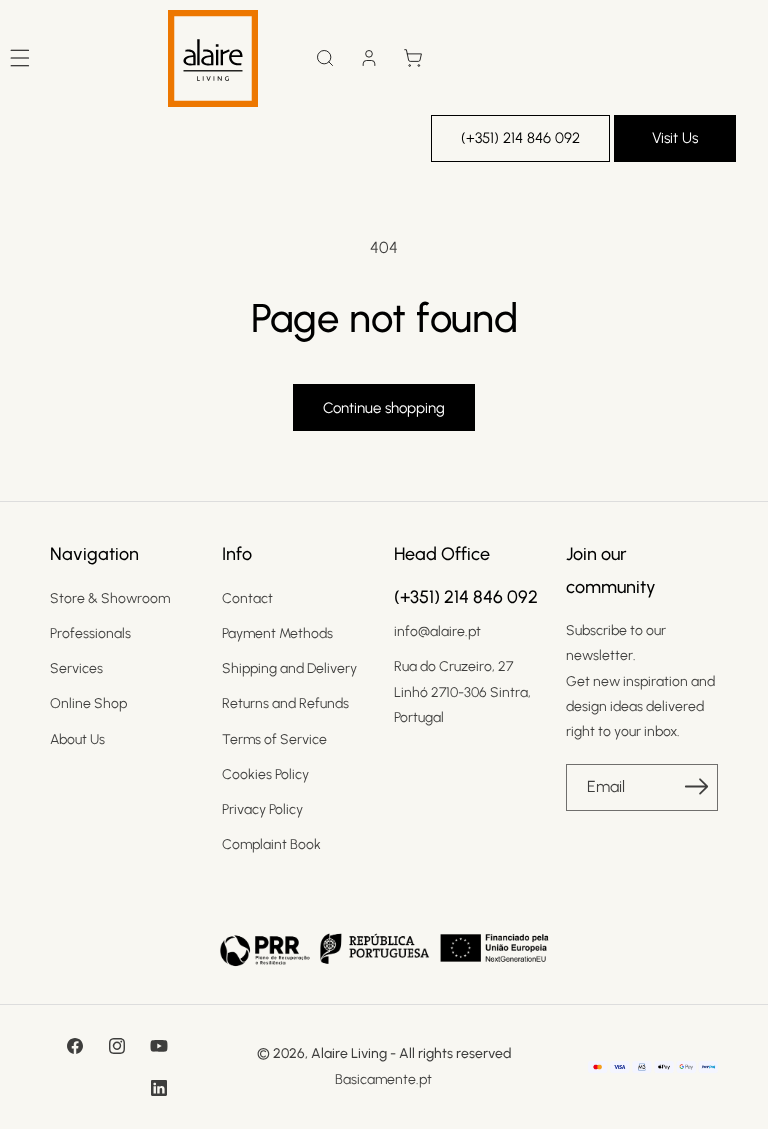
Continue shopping (384, 408)
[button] (325, 58)
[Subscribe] (696, 786)
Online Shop (88, 703)
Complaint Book (271, 844)
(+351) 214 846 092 (520, 138)
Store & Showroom (110, 598)
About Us (77, 739)
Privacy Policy (262, 809)
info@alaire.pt (437, 631)
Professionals (90, 633)
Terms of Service (274, 739)
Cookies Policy (265, 774)
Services (76, 668)
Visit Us (675, 138)
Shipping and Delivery (289, 668)
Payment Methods (277, 633)
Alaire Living (349, 1053)
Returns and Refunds (285, 703)
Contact (247, 598)
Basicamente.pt (383, 1079)
